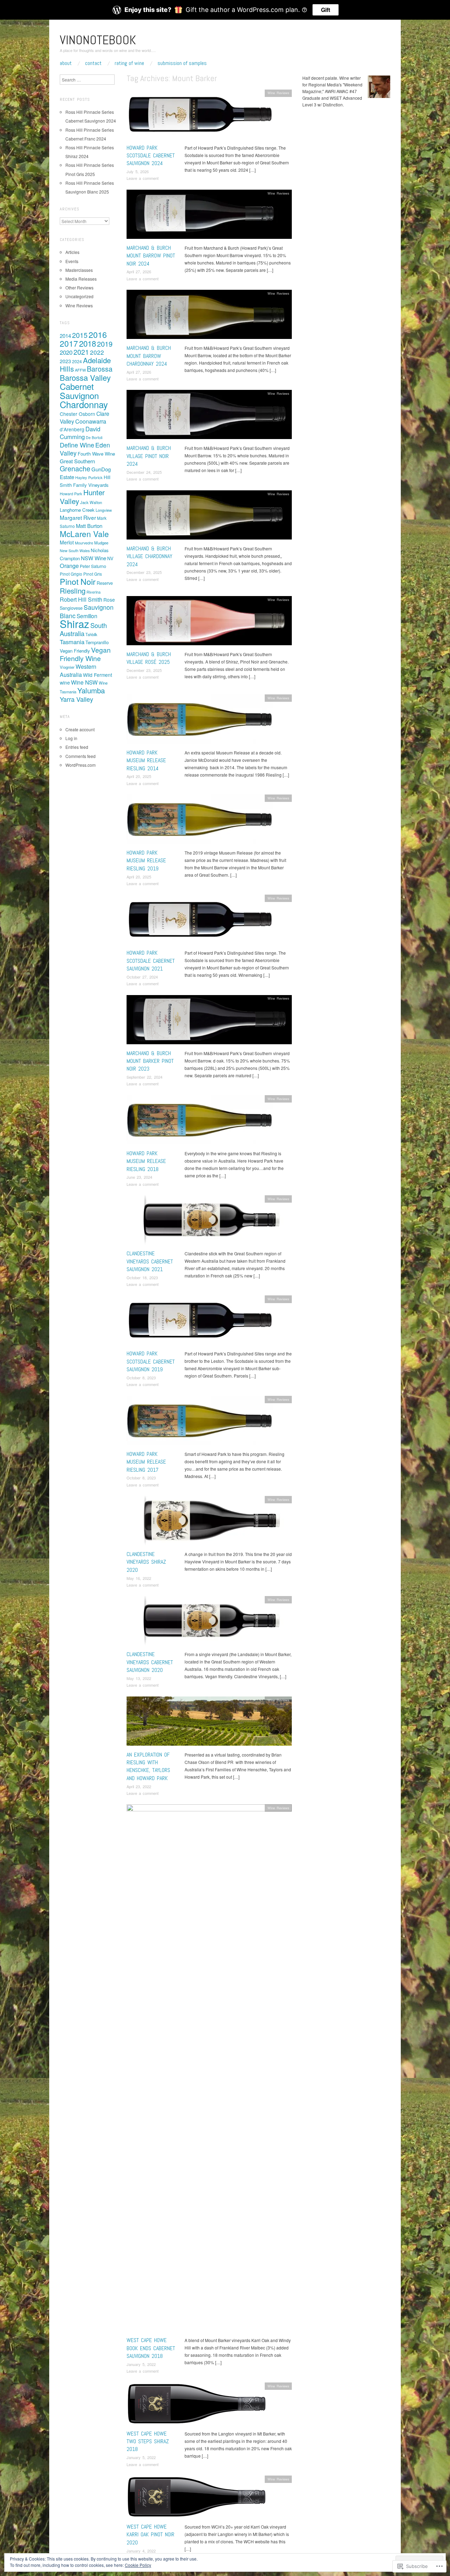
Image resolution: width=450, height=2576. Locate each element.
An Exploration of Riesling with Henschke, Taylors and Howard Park (148, 1766)
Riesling (73, 590)
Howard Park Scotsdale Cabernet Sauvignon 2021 (151, 961)
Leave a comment (143, 178)
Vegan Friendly (75, 651)
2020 (66, 352)
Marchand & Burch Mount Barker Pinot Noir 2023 (150, 1061)
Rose (109, 600)
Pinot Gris (93, 574)
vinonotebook (98, 40)
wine (65, 682)
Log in (71, 738)
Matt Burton (89, 526)
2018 (88, 343)
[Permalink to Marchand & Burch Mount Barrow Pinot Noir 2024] (209, 216)
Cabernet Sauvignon (79, 391)
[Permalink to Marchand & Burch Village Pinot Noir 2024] (209, 416)
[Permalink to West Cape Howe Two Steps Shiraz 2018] (197, 2405)
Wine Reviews (278, 93)
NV (110, 558)
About (66, 63)
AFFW (80, 370)
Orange (69, 565)
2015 (80, 335)
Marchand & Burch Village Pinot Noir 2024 (149, 456)
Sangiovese (71, 608)
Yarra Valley (76, 699)
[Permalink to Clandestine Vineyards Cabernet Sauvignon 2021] (209, 1222)
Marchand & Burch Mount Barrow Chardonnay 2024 (149, 356)
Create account (80, 729)
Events (72, 261)
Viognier (67, 667)
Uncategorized (79, 296)
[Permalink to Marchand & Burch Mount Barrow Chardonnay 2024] (209, 316)
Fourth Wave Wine (96, 454)
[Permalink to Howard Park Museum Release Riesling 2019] (200, 821)
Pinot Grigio (71, 574)
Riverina (94, 592)
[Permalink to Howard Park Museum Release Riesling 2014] (200, 721)
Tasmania (72, 642)
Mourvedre (84, 543)
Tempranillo (97, 642)
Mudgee (101, 543)
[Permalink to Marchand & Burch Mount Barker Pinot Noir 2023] (209, 1021)
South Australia (83, 629)
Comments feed (81, 756)
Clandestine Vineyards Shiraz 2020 (146, 1562)
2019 (105, 344)
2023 (65, 361)
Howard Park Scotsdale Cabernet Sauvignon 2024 (151, 156)
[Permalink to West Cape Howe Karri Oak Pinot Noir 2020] (197, 2499)
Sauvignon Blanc (87, 611)
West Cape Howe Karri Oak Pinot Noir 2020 (150, 2535)
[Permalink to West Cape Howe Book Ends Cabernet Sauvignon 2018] (209, 2070)
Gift (326, 10)
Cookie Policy (138, 2565)
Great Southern (77, 461)
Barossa (100, 369)
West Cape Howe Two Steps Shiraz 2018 (148, 2441)
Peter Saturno (93, 566)
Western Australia (78, 671)
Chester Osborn (78, 414)
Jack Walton (91, 502)
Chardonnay (84, 404)
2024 (77, 361)
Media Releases (81, 279)
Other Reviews (79, 287)
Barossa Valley (85, 377)
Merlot (67, 542)
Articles (72, 252)
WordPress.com (81, 765)
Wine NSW (84, 682)
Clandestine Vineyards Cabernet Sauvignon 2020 (150, 1662)
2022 (97, 352)
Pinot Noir (78, 581)
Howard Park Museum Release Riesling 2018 (146, 1161)
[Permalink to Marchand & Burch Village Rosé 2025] (209, 622)
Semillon (87, 616)
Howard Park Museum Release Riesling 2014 (146, 760)
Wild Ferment (98, 675)
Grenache (75, 469)
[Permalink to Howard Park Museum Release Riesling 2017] (200, 1422)
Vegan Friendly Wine (85, 654)
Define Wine (77, 445)
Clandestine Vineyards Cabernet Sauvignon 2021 (150, 1261)
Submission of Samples (182, 63)
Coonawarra (91, 421)
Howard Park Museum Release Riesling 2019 (146, 861)
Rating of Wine (129, 63)
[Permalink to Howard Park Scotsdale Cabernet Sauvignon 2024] (200, 116)
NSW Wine (94, 558)
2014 (65, 336)
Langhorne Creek (77, 510)
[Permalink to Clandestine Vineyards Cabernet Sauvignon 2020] (209, 1623)
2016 (98, 334)
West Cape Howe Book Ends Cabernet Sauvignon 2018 (151, 2348)
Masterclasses (79, 270)
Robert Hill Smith (81, 599)
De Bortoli (94, 437)
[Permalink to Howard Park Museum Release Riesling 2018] (200, 1122)
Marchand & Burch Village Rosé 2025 (149, 658)
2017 (69, 343)
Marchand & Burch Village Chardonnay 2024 (149, 556)
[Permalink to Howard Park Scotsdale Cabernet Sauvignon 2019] (200, 1322)
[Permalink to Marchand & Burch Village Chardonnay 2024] (209, 516)
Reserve (105, 583)
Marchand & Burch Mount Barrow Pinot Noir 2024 (151, 256)
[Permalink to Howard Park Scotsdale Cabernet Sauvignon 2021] (200, 921)
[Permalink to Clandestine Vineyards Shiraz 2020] (209, 1522)
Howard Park (71, 493)
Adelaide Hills (85, 364)
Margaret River (78, 517)
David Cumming (80, 433)
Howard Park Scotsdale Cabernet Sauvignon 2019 (151, 1361)
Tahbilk (91, 634)
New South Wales (75, 551)
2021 (81, 352)
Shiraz (75, 623)
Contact (93, 63)
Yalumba (91, 690)
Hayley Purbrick (89, 477)
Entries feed (77, 747)
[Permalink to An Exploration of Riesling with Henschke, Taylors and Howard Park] (209, 1723)
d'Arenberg (72, 429)
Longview (104, 510)
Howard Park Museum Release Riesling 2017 (146, 1462)
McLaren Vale (84, 534)
